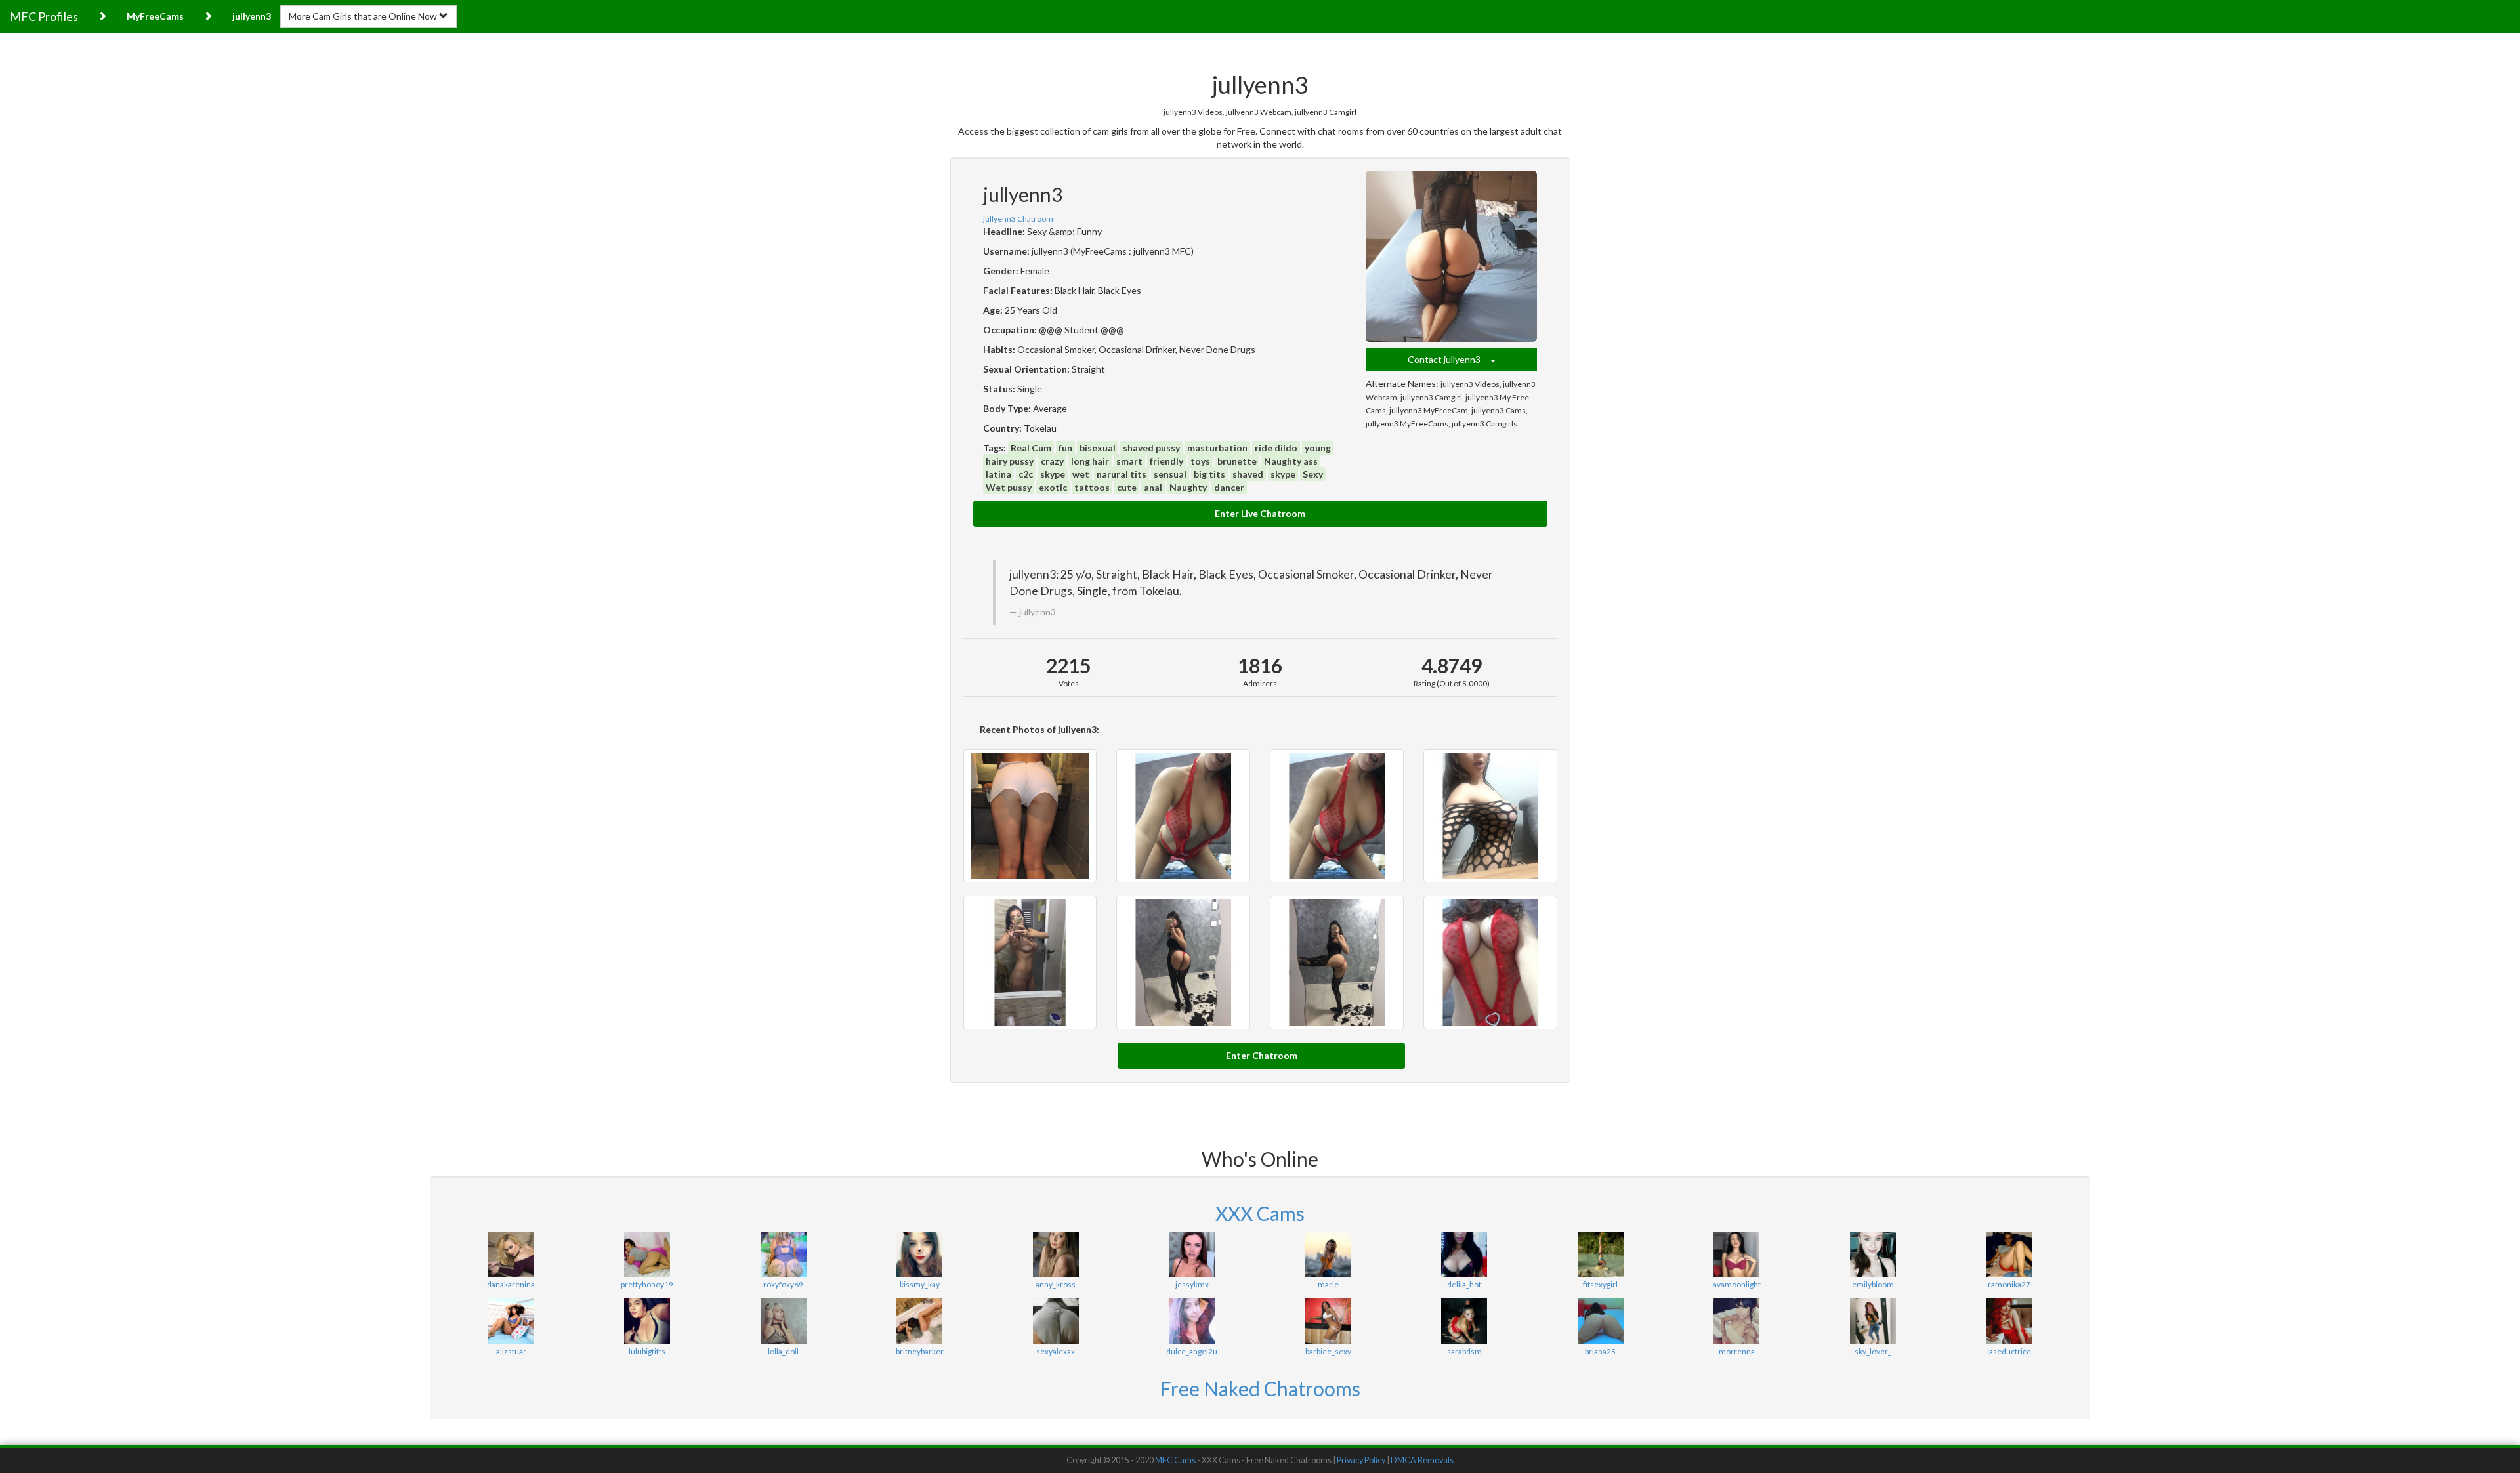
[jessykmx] (1191, 1255)
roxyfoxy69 (783, 1284)
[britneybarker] (919, 1321)
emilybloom (1873, 1284)
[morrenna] (1736, 1321)
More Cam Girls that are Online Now (364, 16)
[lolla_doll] (783, 1321)
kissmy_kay (920, 1284)
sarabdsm (1464, 1351)
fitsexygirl (1600, 1284)
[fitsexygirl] (1600, 1255)
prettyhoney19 (647, 1284)
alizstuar (511, 1351)
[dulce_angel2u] (1191, 1321)
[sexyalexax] (1056, 1321)
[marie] (1328, 1255)
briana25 (1600, 1351)
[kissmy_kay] (919, 1255)
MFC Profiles (44, 16)
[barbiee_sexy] (1328, 1321)
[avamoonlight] (1736, 1255)
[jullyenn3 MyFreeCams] (1490, 963)
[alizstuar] (511, 1321)
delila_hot (1464, 1284)
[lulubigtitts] (647, 1321)
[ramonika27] (2008, 1255)
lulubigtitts (647, 1351)
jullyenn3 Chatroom (1018, 219)
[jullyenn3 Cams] (1337, 963)
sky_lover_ (1873, 1351)
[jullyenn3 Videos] (1183, 816)
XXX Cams (1260, 1213)
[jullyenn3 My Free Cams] (1030, 963)
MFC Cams (1175, 1460)
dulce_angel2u (1192, 1351)
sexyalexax (1056, 1351)
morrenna (1737, 1351)
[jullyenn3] (1452, 257)
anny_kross (1056, 1284)
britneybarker (920, 1351)
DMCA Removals (1422, 1460)
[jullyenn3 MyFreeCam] (1183, 963)
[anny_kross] (1056, 1255)
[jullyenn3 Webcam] (1337, 816)
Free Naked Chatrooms (1260, 1388)
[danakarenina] (511, 1255)
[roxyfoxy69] (783, 1255)
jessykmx (1192, 1284)
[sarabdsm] (1464, 1321)
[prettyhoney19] (647, 1255)
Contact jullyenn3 (1449, 359)
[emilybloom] (1873, 1255)
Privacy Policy (1361, 1460)
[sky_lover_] (1873, 1321)
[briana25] (1600, 1321)
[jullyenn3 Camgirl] (1490, 816)
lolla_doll (783, 1351)
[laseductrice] (2008, 1321)
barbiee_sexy (1328, 1351)
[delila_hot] (1464, 1255)
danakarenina (511, 1284)
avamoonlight (1737, 1284)
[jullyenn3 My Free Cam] (1030, 816)
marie (1328, 1284)
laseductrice (2009, 1351)
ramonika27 (2009, 1284)
